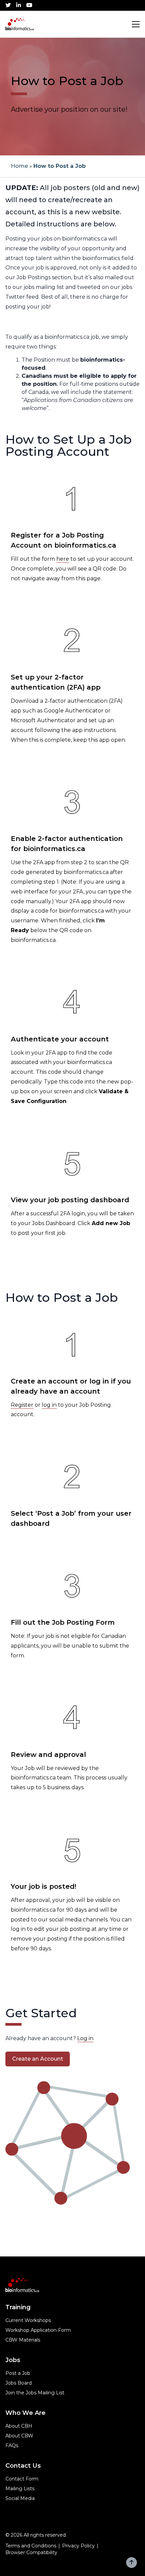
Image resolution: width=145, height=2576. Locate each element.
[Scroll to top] (132, 2563)
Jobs (13, 2360)
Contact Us (23, 2466)
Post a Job (18, 2373)
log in (49, 1405)
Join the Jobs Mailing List (35, 2393)
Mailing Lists (20, 2489)
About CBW (19, 2436)
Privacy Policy (78, 2546)
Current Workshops (28, 2320)
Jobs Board (19, 2383)
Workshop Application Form (38, 2330)
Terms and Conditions (31, 2546)
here (63, 559)
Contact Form (22, 2479)
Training (18, 2307)
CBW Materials (23, 2340)
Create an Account (38, 2059)
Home (19, 166)
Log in (85, 2038)
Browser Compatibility (31, 2552)
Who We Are (25, 2413)
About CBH (19, 2426)
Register (22, 1405)
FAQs (12, 2445)
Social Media (20, 2498)
